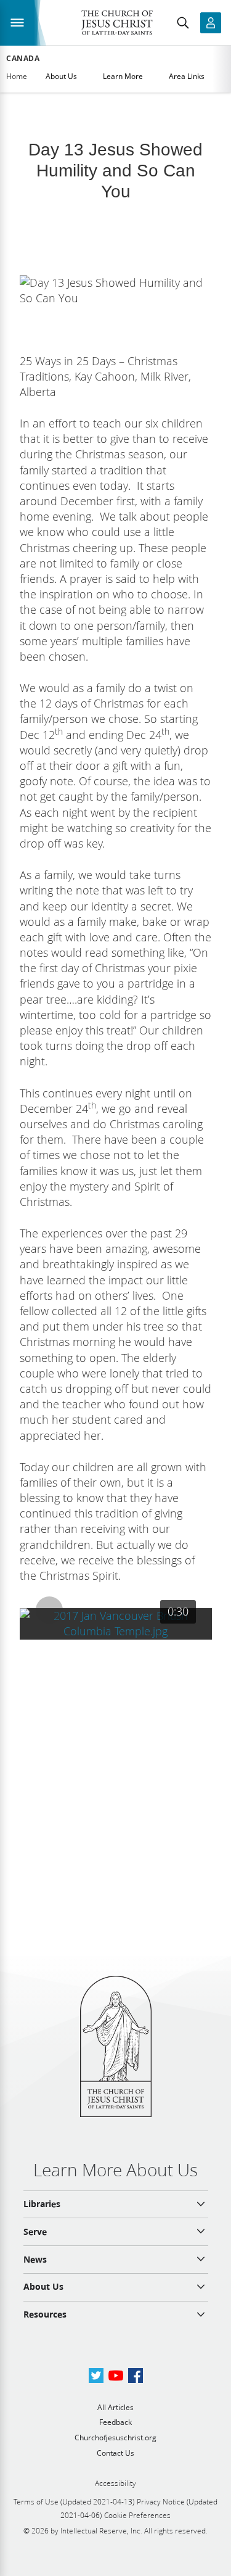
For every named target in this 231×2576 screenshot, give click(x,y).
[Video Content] (116, 1624)
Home (17, 76)
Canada (23, 59)
